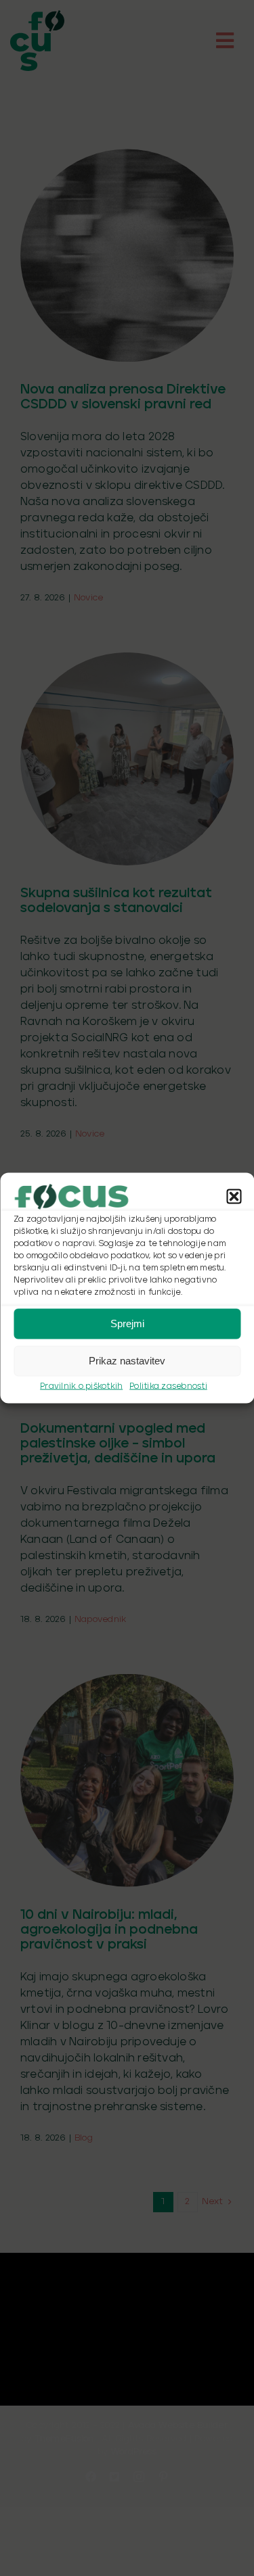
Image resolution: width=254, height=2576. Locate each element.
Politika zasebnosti (168, 1386)
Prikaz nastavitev (127, 1361)
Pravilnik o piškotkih (81, 1386)
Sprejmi (127, 1323)
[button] (234, 1196)
